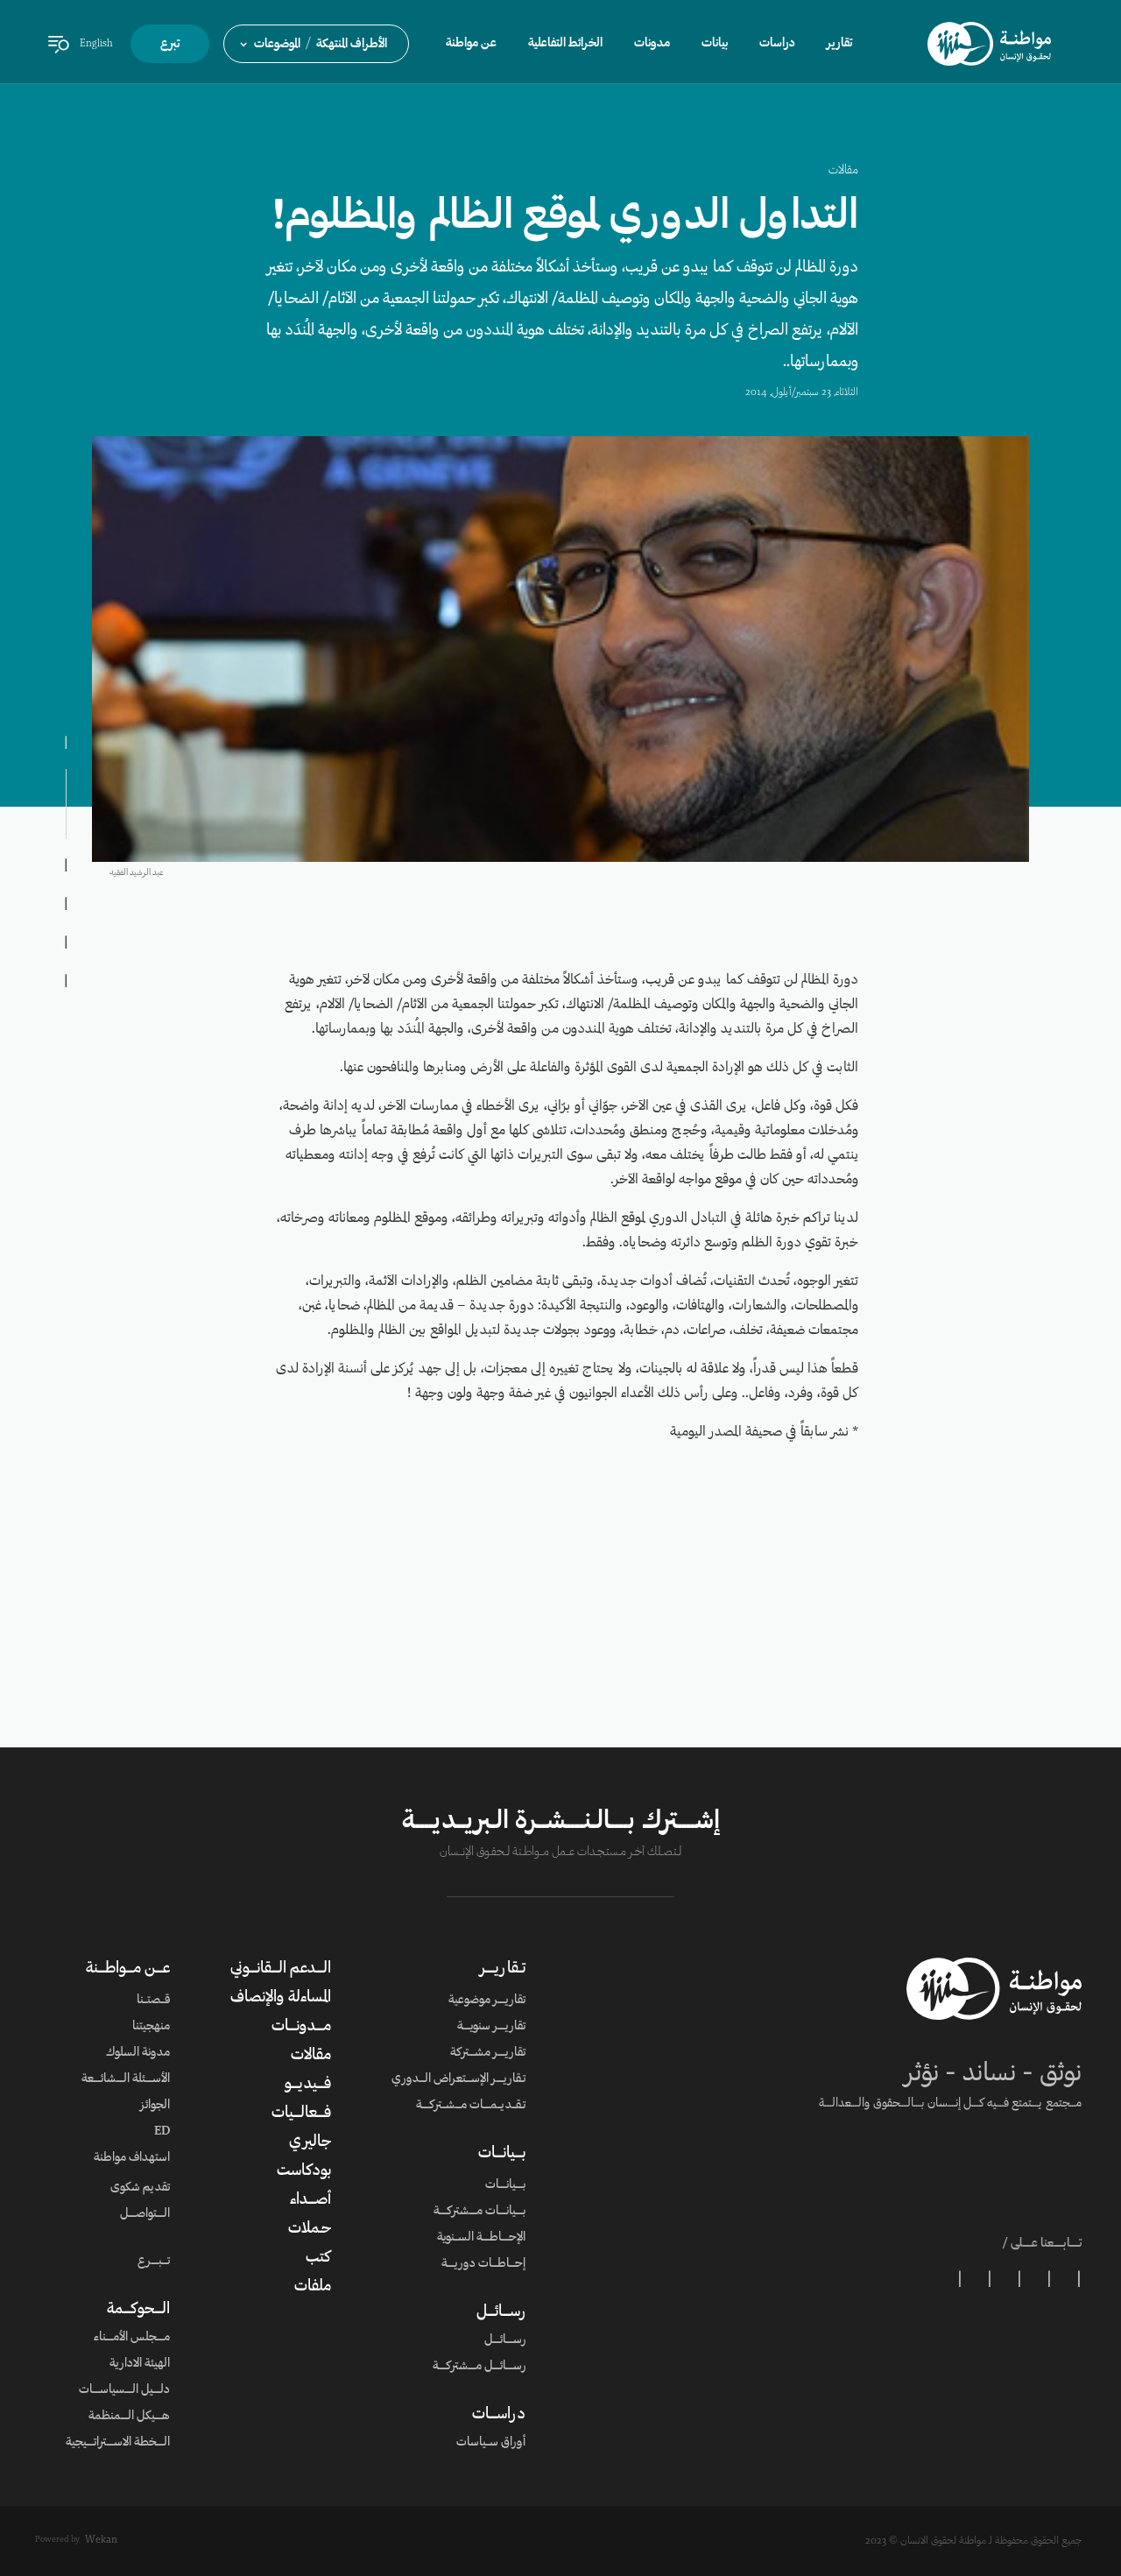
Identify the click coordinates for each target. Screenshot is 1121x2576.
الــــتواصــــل (145, 2214)
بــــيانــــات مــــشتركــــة (479, 2212)
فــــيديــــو (308, 2085)
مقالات (843, 171)
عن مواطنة (471, 44)
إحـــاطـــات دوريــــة (483, 2264)
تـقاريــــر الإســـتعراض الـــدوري (458, 2079)
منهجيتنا (151, 2027)
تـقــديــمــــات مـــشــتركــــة (471, 2106)
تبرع (170, 45)
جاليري (310, 2142)
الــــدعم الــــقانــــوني (281, 1969)
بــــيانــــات (502, 2154)
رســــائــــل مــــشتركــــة (479, 2367)
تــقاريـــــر (503, 1969)
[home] (989, 44)
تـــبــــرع (154, 2262)
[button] (316, 44)
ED (162, 2132)
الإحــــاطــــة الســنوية (481, 2238)
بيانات (715, 44)
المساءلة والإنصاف (281, 1998)
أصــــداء (310, 2200)
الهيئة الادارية (140, 2364)
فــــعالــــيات (301, 2114)
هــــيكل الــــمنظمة (129, 2417)
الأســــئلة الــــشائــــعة (126, 2079)
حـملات (310, 2229)
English (96, 44)
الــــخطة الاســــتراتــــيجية (118, 2443)
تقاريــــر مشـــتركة (488, 2053)
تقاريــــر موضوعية (487, 2001)
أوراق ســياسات (491, 2443)
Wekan (101, 2540)
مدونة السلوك (138, 2053)
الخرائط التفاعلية (565, 44)
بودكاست (304, 2171)
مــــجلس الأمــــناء (132, 2338)
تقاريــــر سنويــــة (491, 2027)
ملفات (313, 2287)
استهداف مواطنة (132, 2158)
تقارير (839, 44)
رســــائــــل (501, 2312)
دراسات (777, 44)
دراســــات (499, 2415)
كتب (318, 2258)
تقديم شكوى (140, 2188)
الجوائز (155, 2106)
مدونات (652, 44)
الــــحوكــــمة (138, 2310)
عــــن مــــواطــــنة (128, 1969)
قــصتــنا (153, 2001)
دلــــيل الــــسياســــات (124, 2390)
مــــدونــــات (301, 2027)
